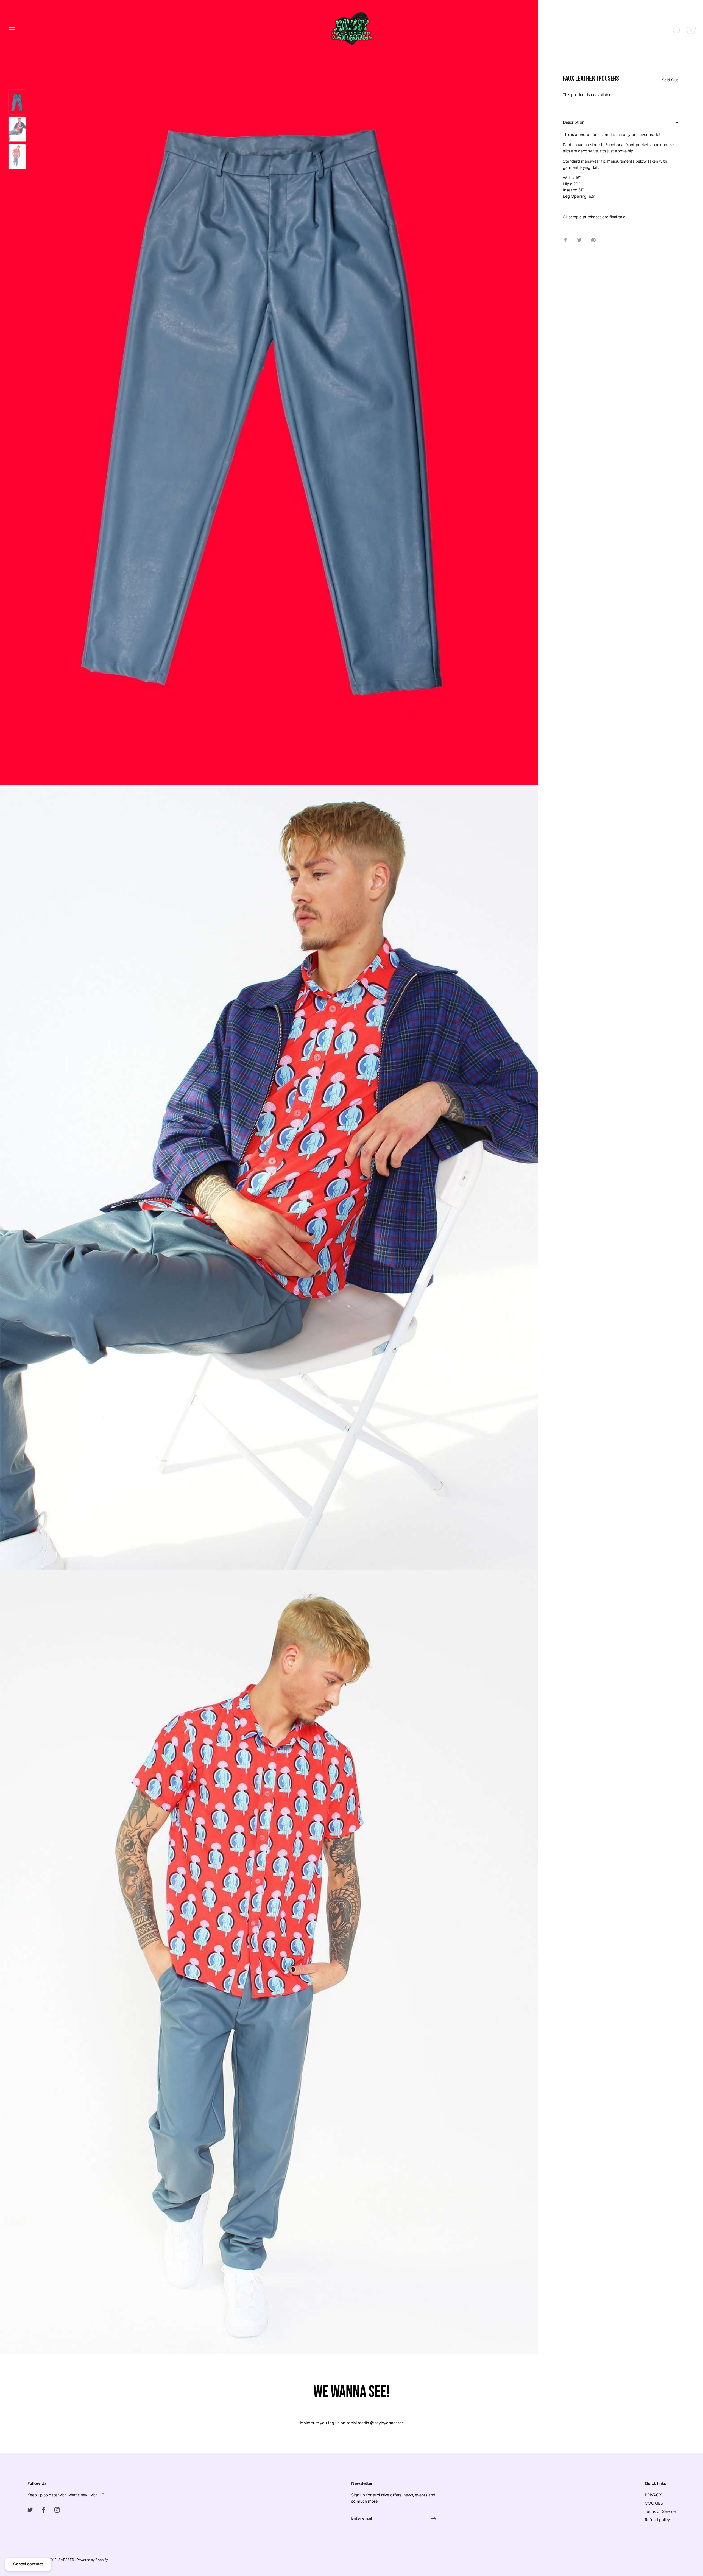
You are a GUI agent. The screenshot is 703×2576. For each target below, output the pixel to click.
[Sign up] (434, 2519)
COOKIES (654, 2503)
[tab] (621, 180)
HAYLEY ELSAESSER (57, 2560)
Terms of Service (660, 2511)
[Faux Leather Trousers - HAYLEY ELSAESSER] (17, 102)
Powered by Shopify (92, 2560)
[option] (17, 103)
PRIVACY (653, 2495)
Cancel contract (28, 2564)
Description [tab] (574, 122)
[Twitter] (30, 2510)
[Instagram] (57, 2510)
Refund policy (657, 2520)
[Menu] (12, 30)
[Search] (677, 30)
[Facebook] (44, 2510)
